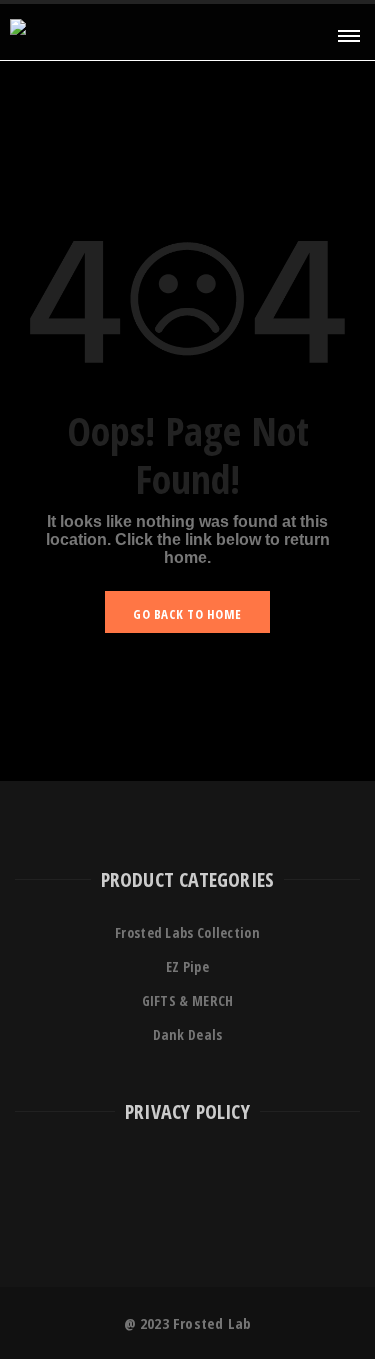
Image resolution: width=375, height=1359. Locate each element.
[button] (346, 34)
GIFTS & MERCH (188, 1000)
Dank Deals (188, 1034)
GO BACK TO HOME (187, 614)
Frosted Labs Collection (187, 932)
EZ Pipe (187, 966)
